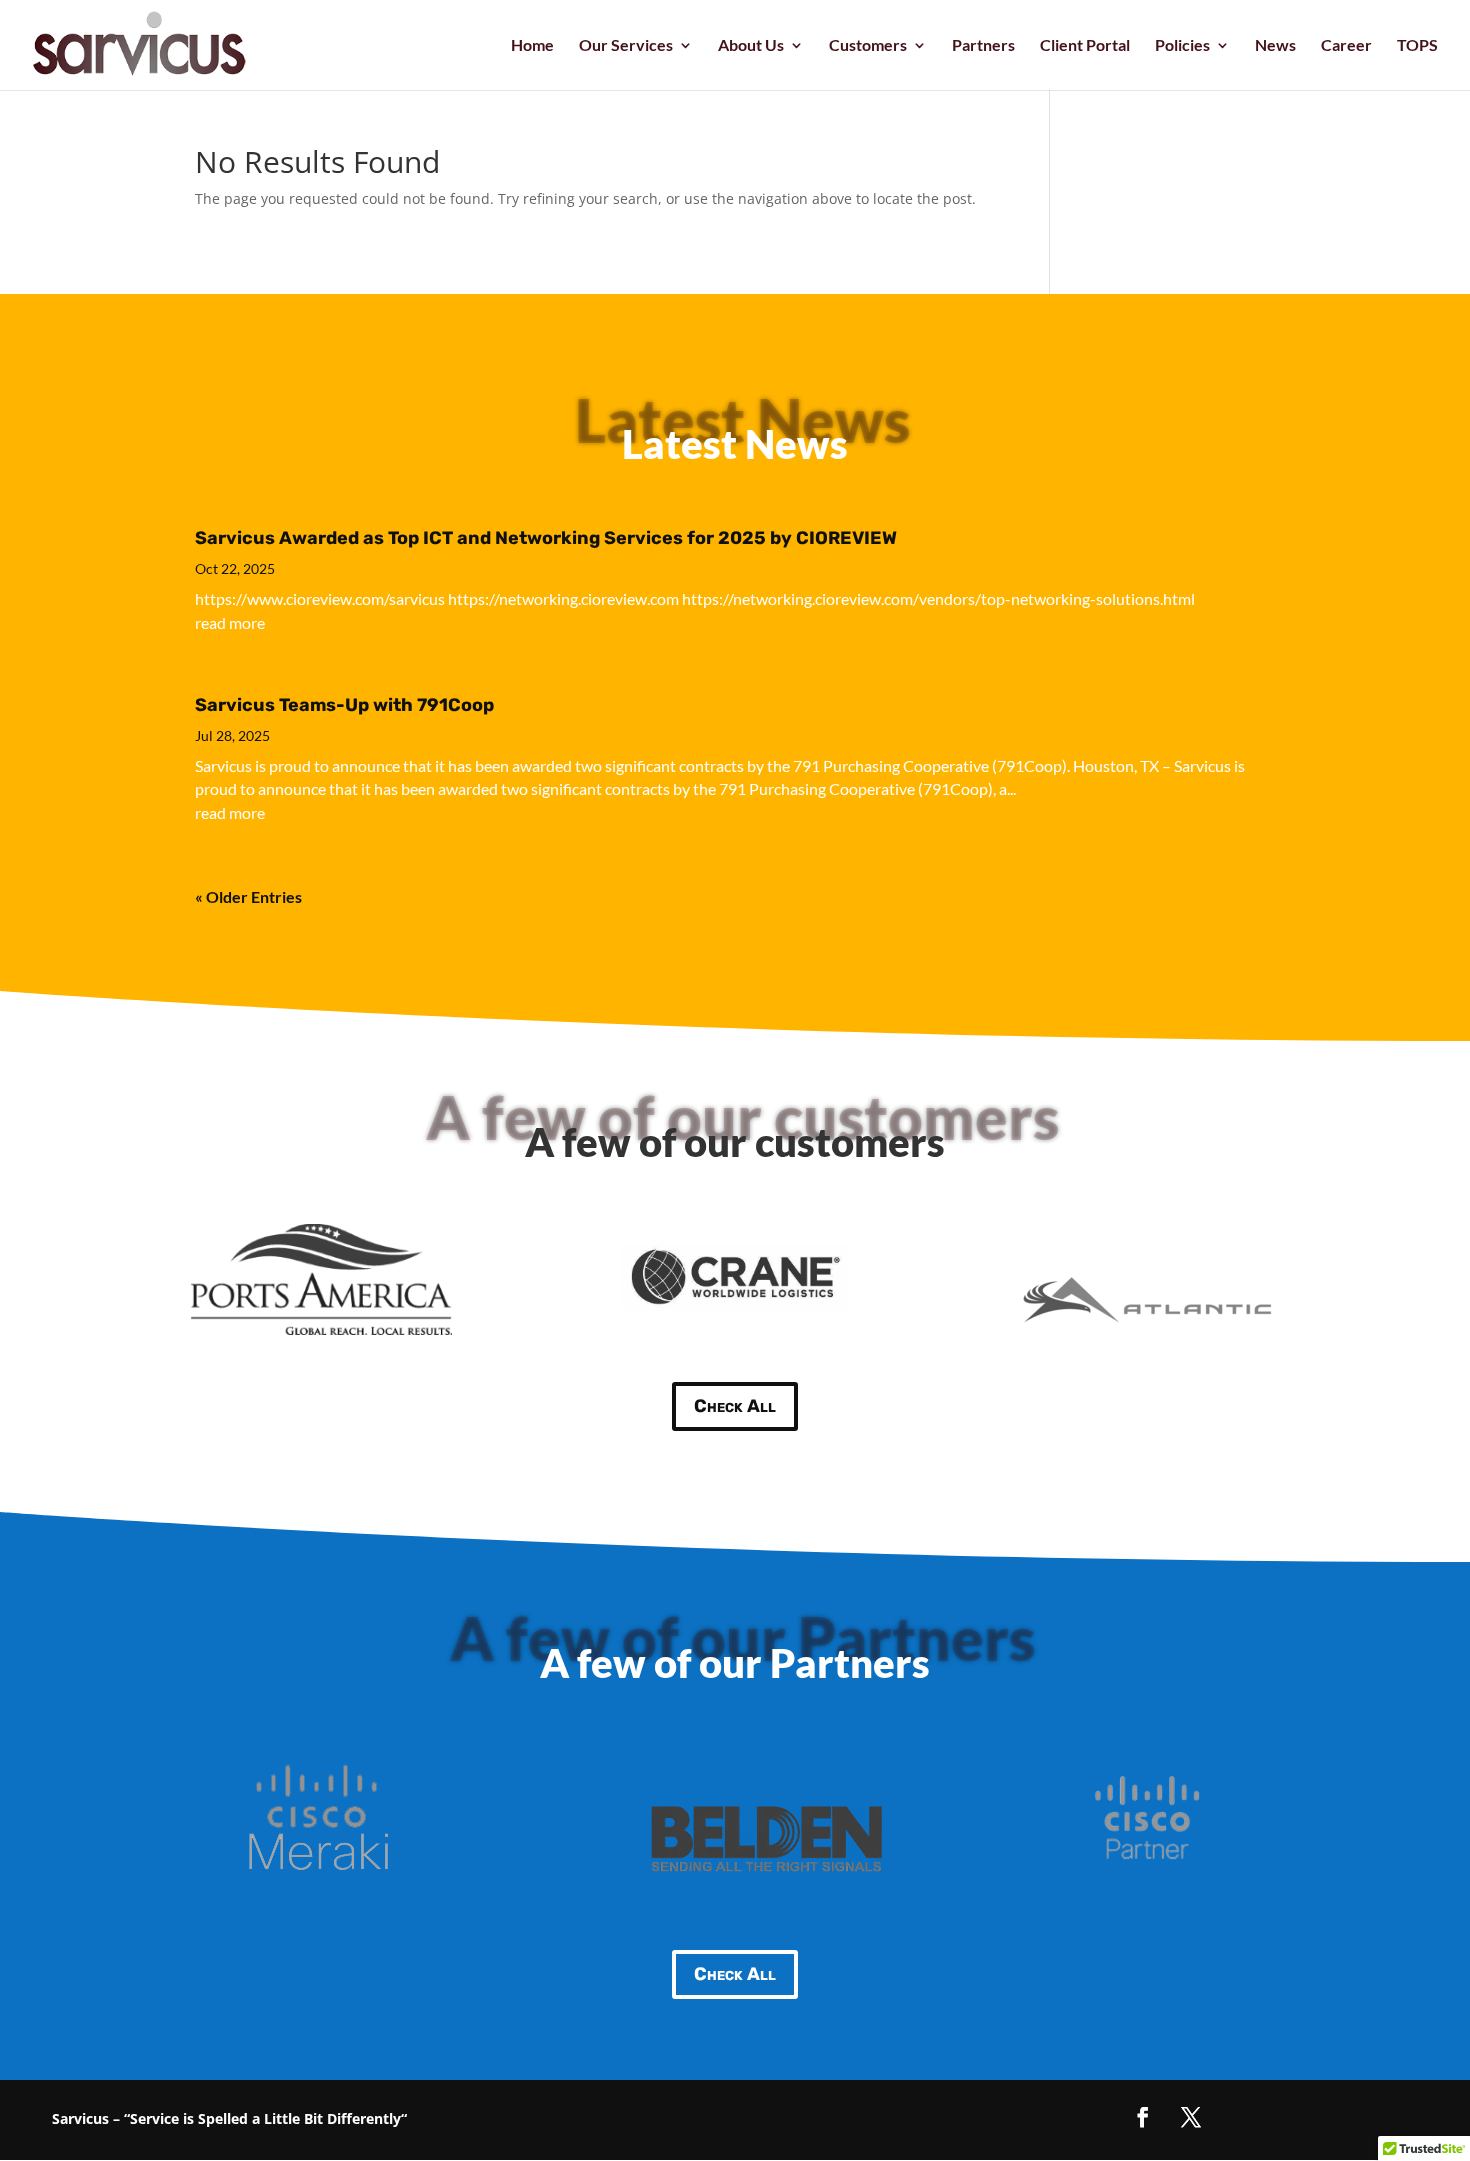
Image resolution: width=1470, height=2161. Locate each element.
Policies (1182, 46)
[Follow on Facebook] (1143, 2117)
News (1275, 46)
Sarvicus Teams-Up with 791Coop (344, 705)
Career (1346, 46)
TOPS (1417, 46)
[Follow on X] (1191, 2117)
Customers (868, 46)
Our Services (626, 46)
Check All (735, 1406)
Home (532, 46)
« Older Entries (248, 896)
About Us (751, 46)
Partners (983, 46)
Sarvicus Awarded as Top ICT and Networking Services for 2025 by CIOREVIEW (546, 538)
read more (230, 622)
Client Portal (1085, 46)
